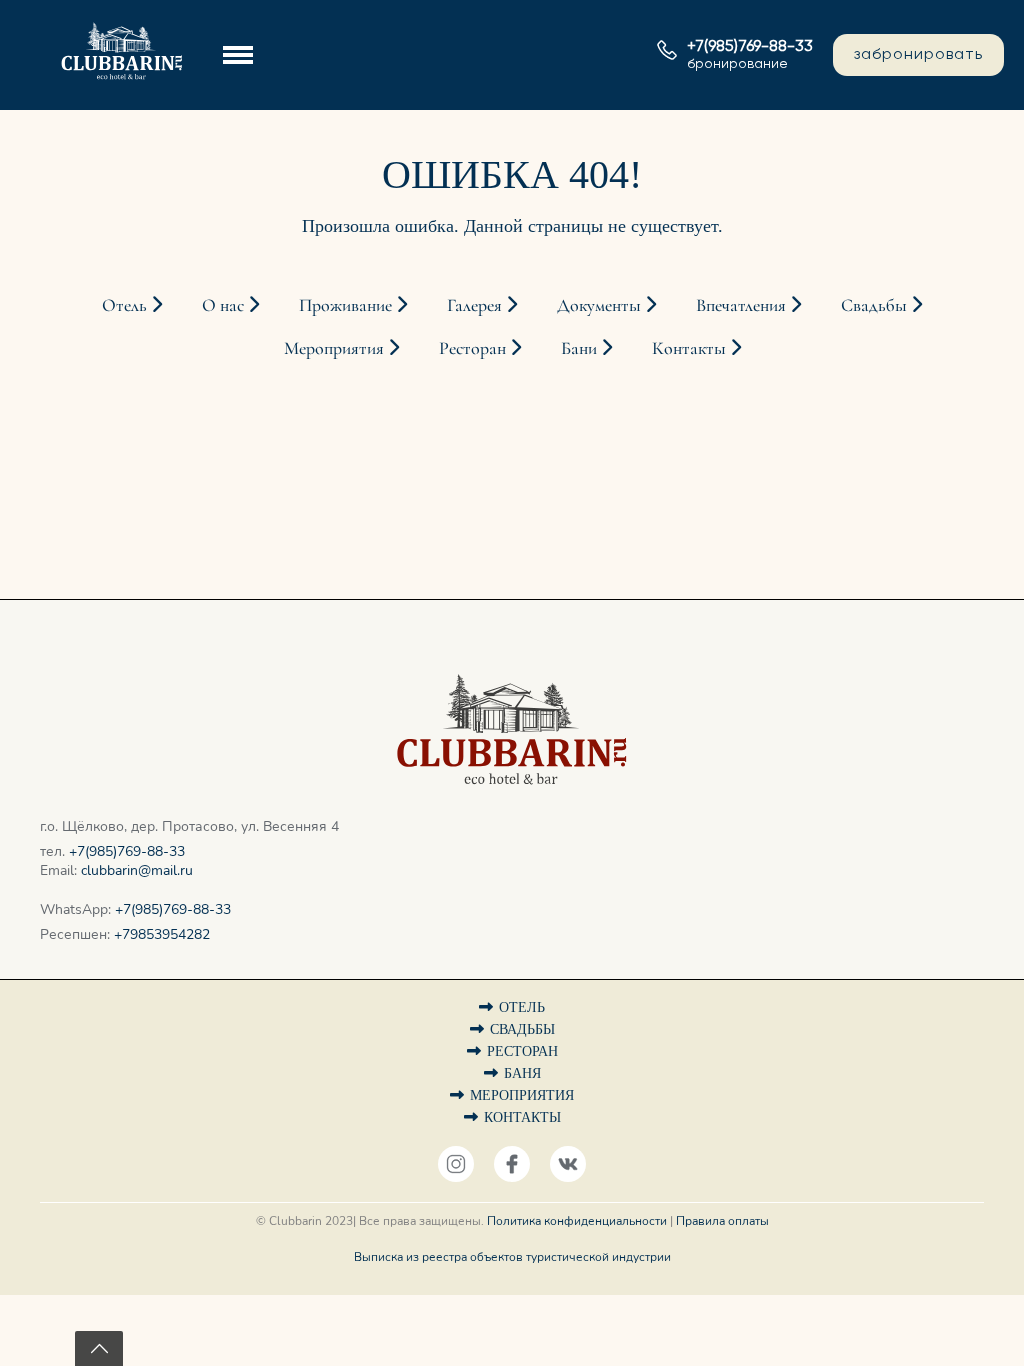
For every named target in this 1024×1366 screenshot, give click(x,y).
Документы (601, 305)
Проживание (347, 305)
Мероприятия (336, 348)
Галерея (476, 305)
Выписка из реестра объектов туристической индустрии (512, 1257)
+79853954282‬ (162, 934)
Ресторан (474, 348)
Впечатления (743, 305)
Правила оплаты (722, 1221)
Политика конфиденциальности (577, 1221)
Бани (581, 348)
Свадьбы (876, 305)
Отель (126, 305)
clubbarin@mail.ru (137, 870)
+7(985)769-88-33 (127, 851)
